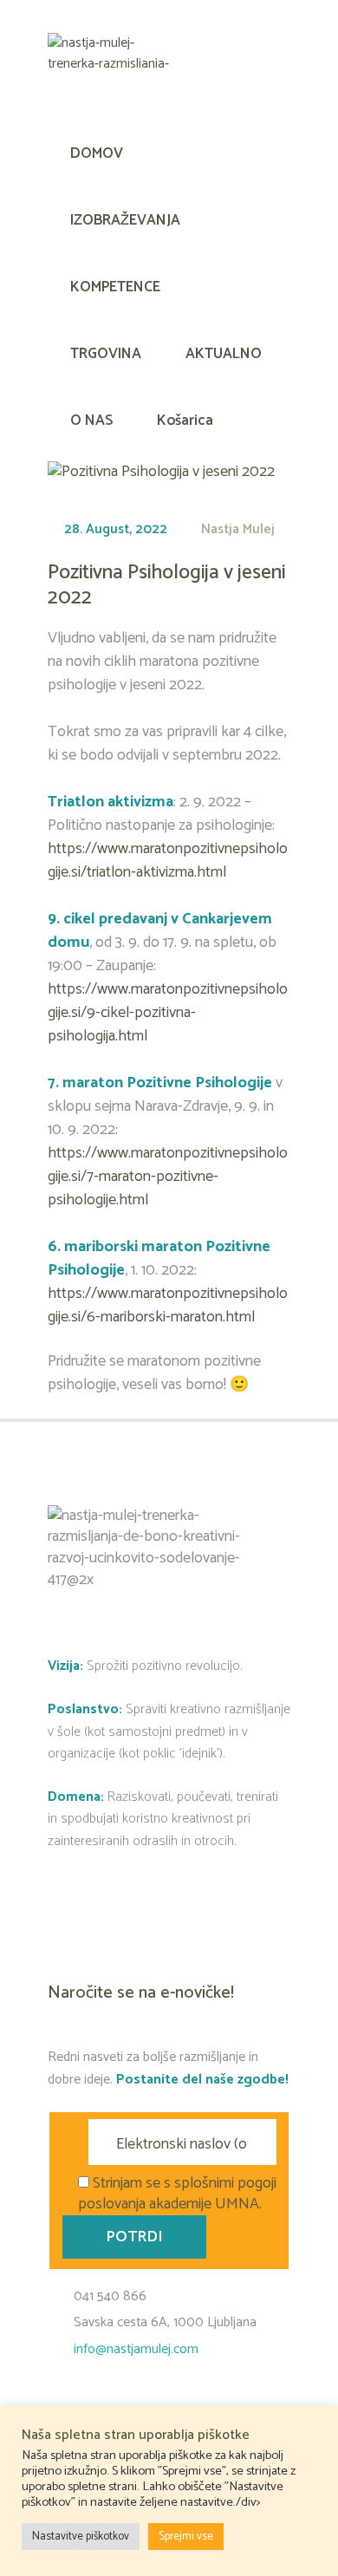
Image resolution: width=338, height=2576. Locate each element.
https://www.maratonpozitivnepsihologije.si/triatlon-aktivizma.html (168, 861)
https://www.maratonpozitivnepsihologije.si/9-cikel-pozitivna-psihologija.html (168, 1013)
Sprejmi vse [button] (186, 2537)
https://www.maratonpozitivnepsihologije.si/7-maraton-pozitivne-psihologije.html (168, 1177)
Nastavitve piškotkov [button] (81, 2537)
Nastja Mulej (238, 529)
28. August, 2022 (116, 529)
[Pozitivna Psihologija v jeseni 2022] (161, 472)
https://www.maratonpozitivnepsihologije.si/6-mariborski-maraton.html (168, 1305)
